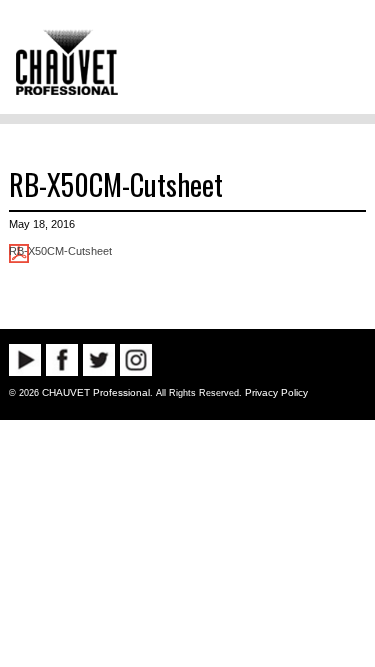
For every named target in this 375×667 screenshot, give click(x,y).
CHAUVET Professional (96, 392)
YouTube (25, 360)
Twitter (99, 360)
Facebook (62, 360)
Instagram (136, 360)
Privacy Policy (276, 392)
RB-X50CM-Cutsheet (116, 184)
